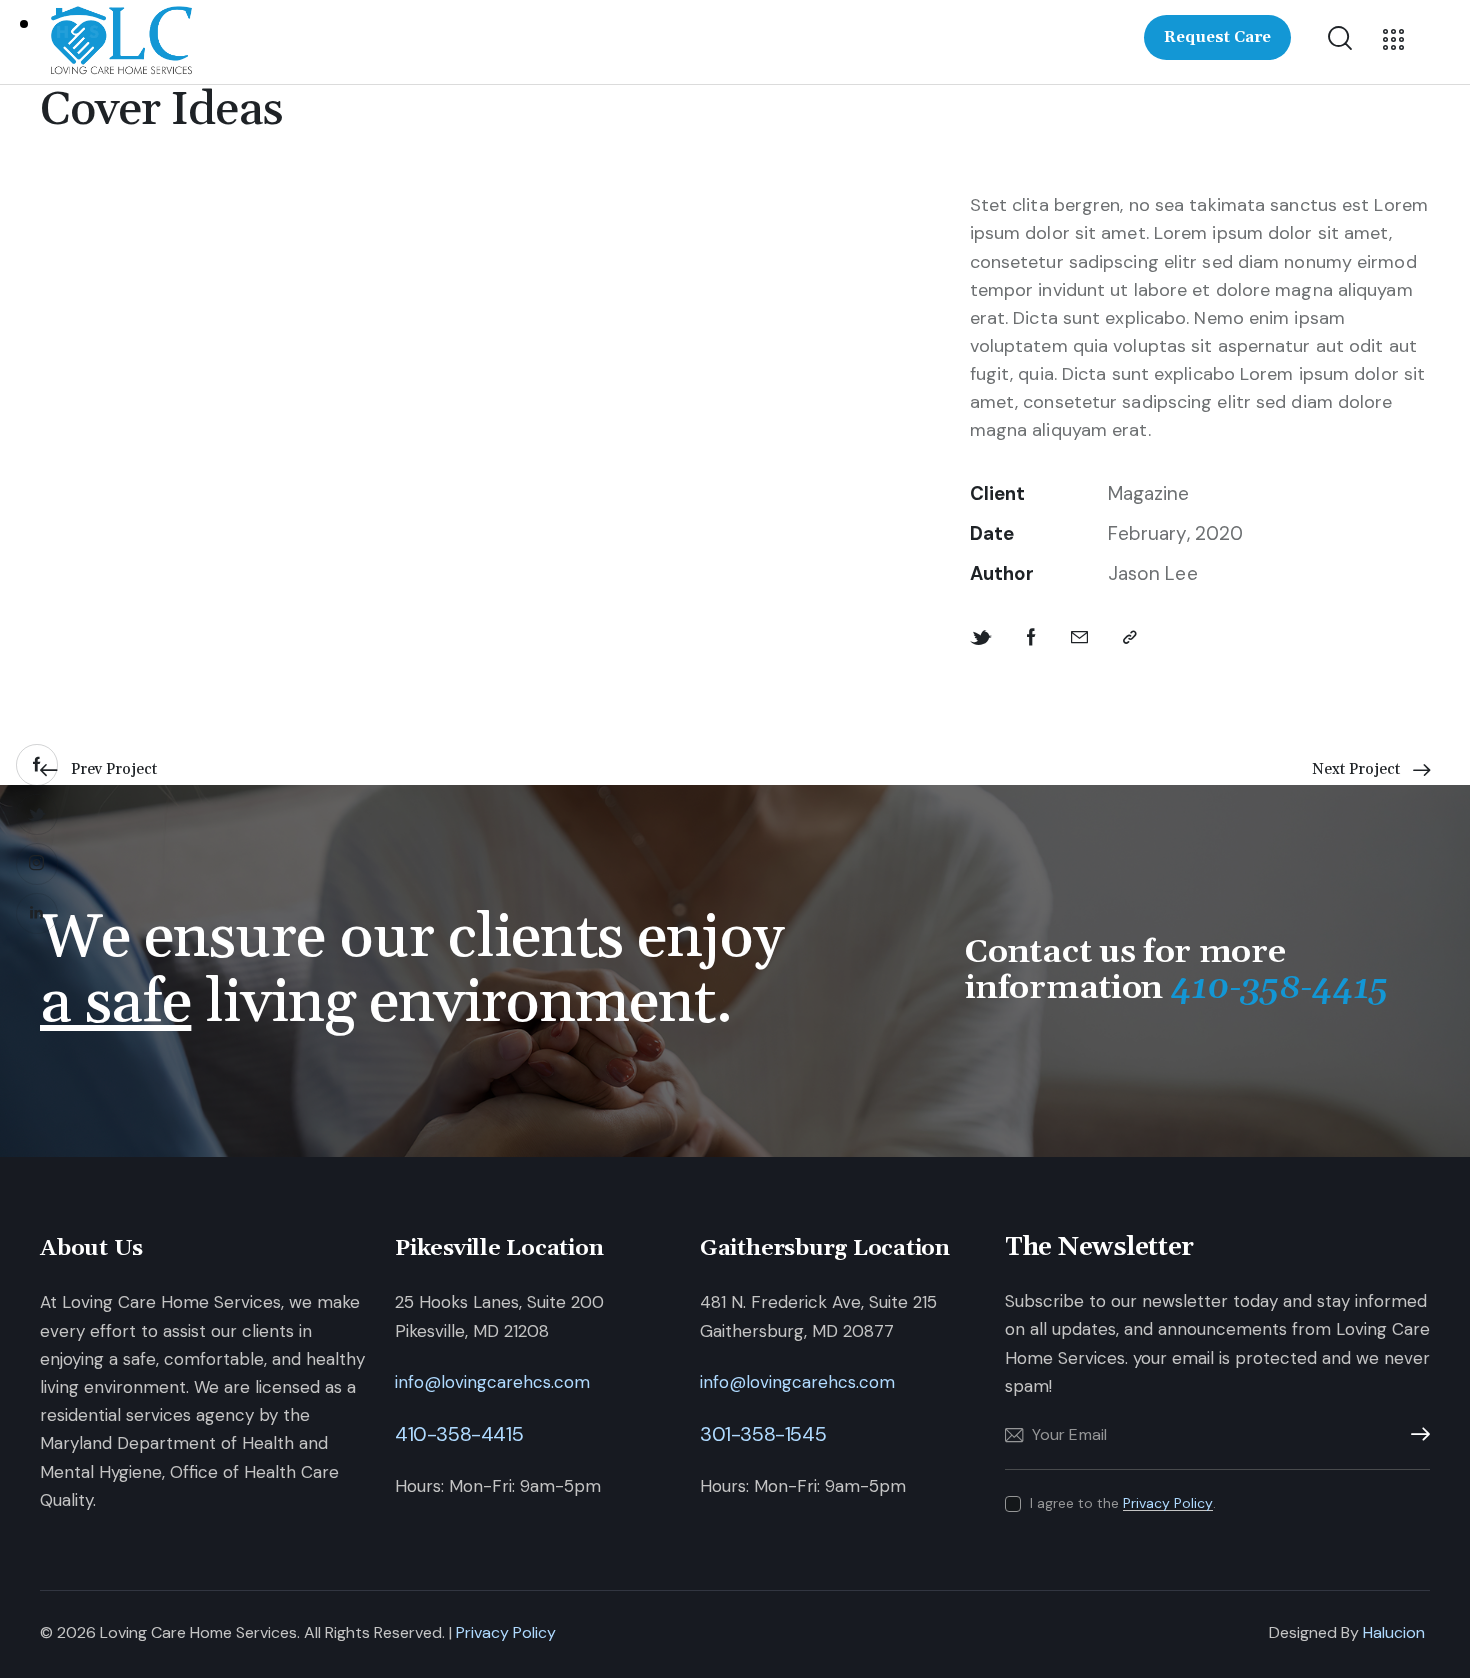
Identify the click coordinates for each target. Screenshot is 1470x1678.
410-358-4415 (459, 1434)
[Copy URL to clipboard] (1130, 637)
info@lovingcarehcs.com (492, 1382)
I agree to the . (1123, 1503)
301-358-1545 (763, 1434)
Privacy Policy (1168, 1503)
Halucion (1394, 1632)
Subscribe (1415, 1435)
